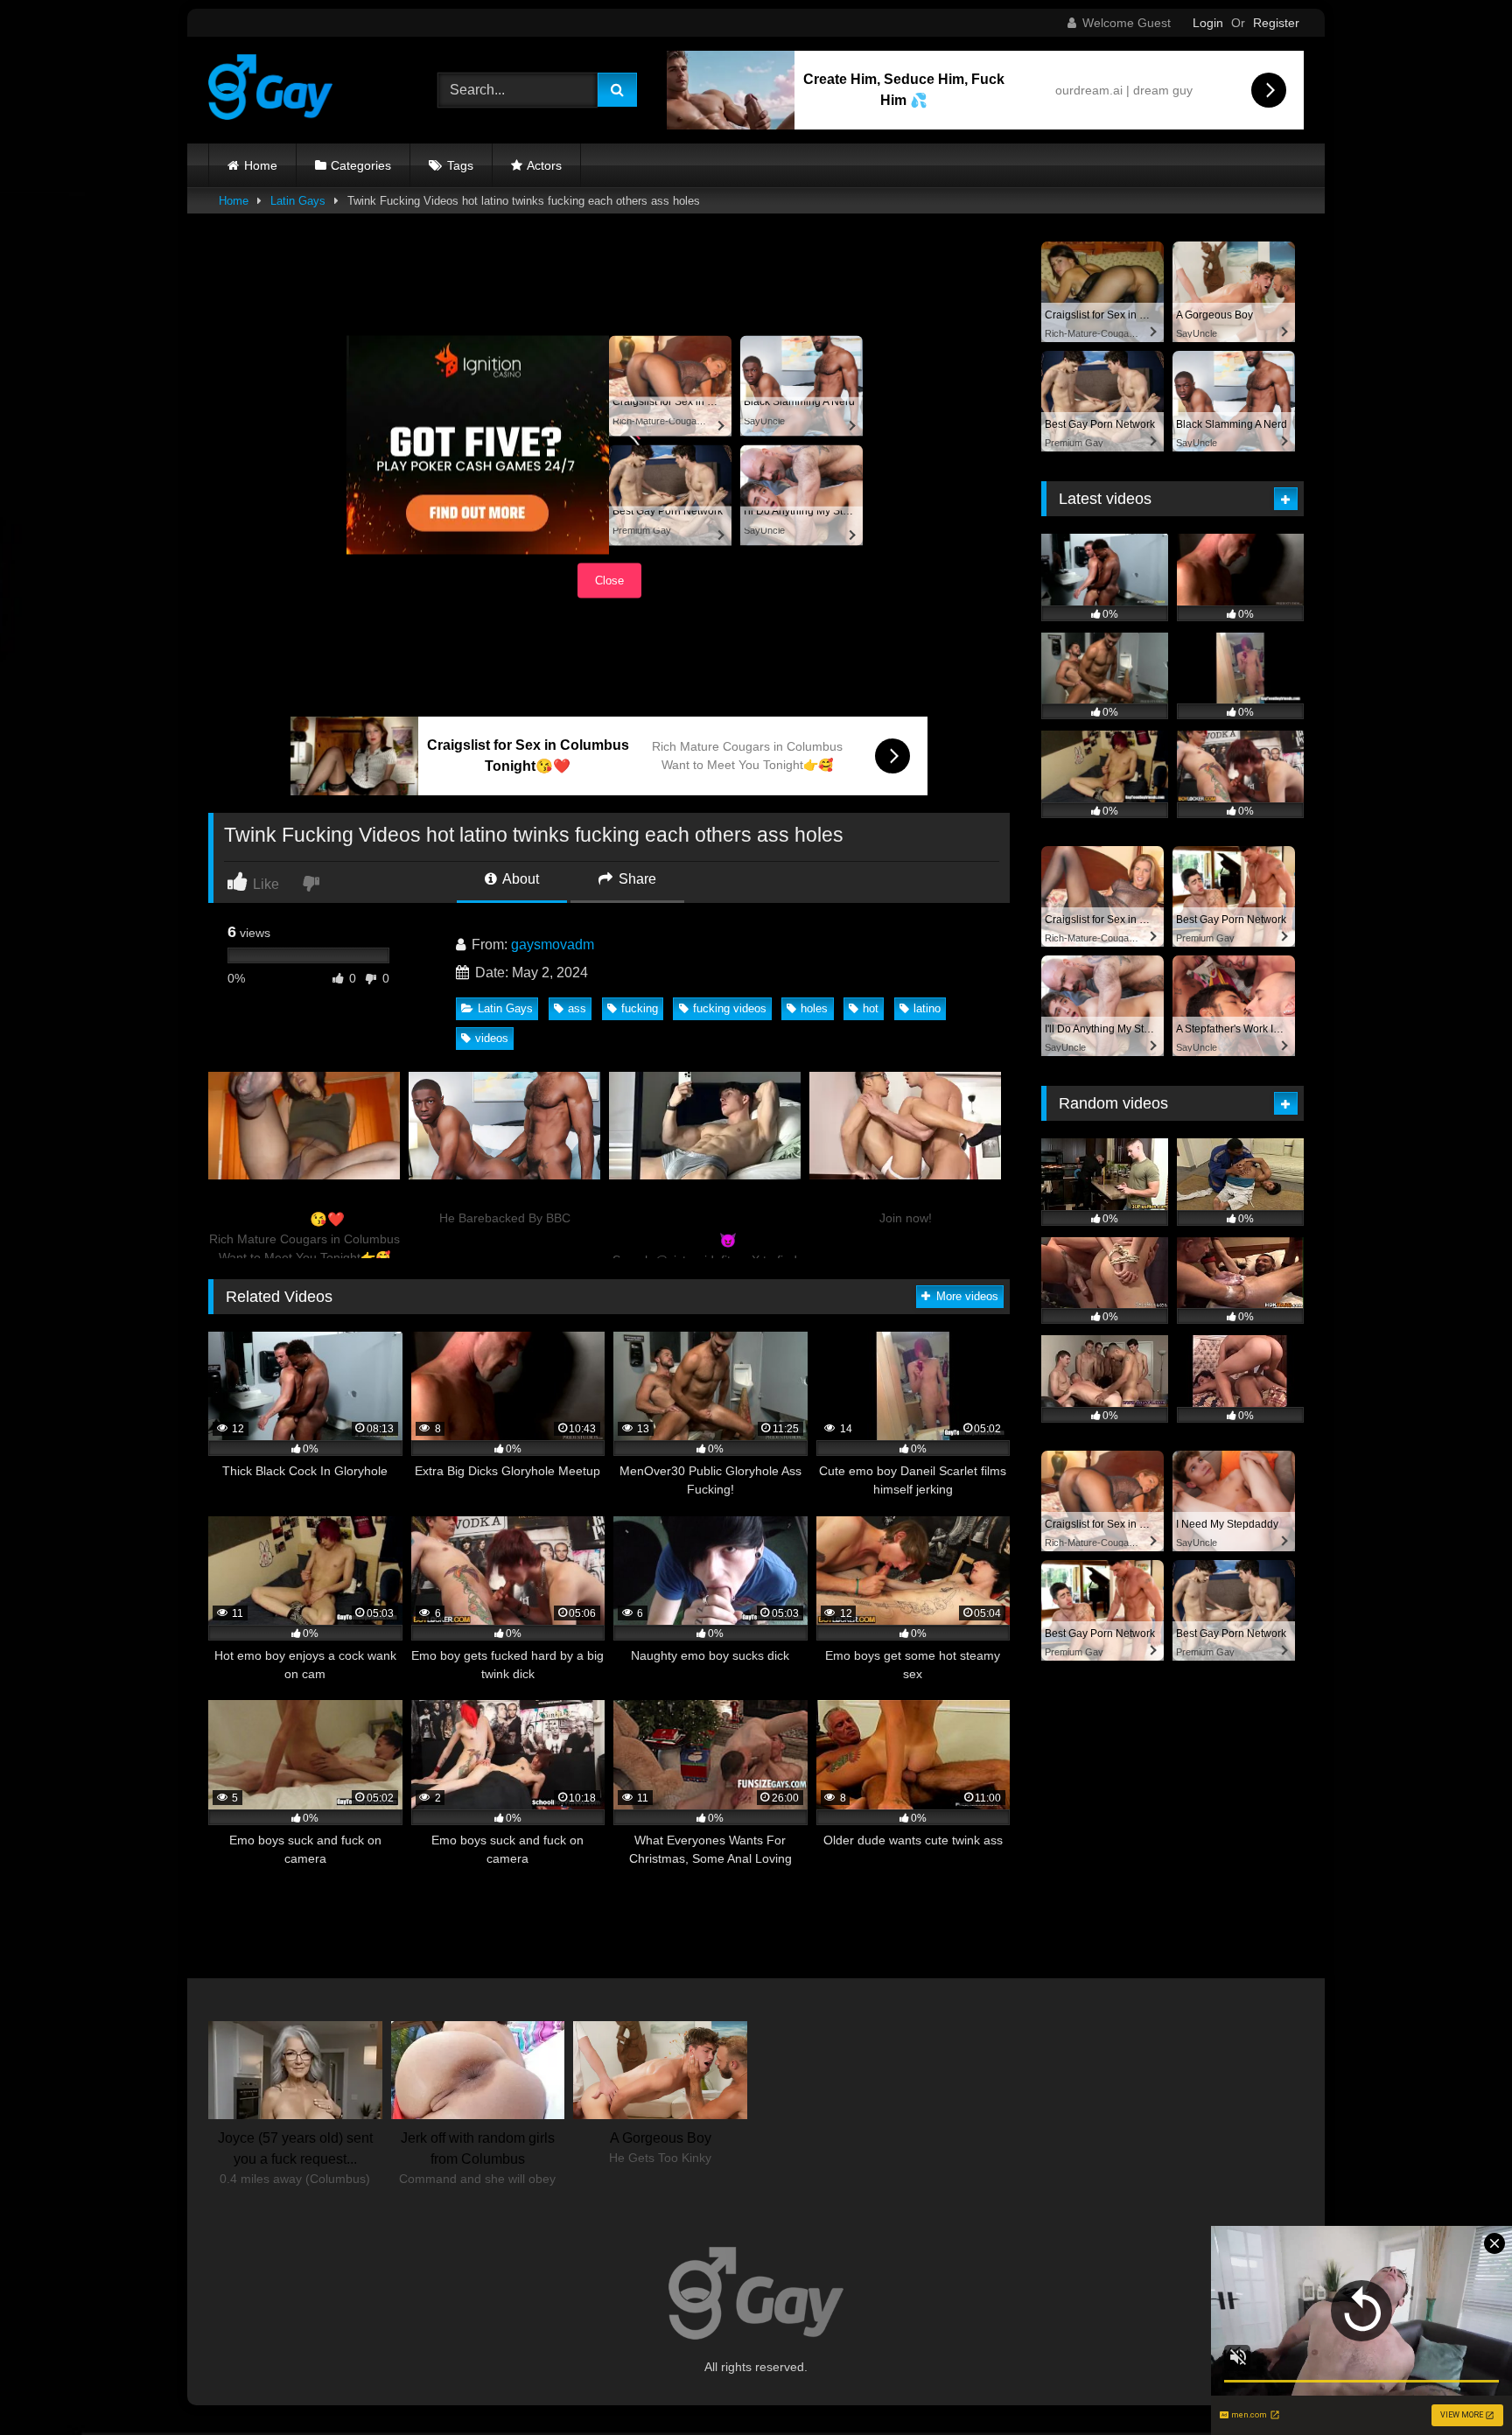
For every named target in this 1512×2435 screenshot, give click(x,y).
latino (927, 1008)
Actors (544, 165)
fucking (640, 1008)
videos (492, 1038)
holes (814, 1008)
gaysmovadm (553, 945)
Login (1208, 23)
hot (871, 1008)
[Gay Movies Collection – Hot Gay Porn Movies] (270, 90)
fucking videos (730, 1008)
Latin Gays (298, 201)
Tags (460, 165)
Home (261, 165)
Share (636, 879)
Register (1276, 23)
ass (577, 1008)
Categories (361, 165)
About (519, 879)
